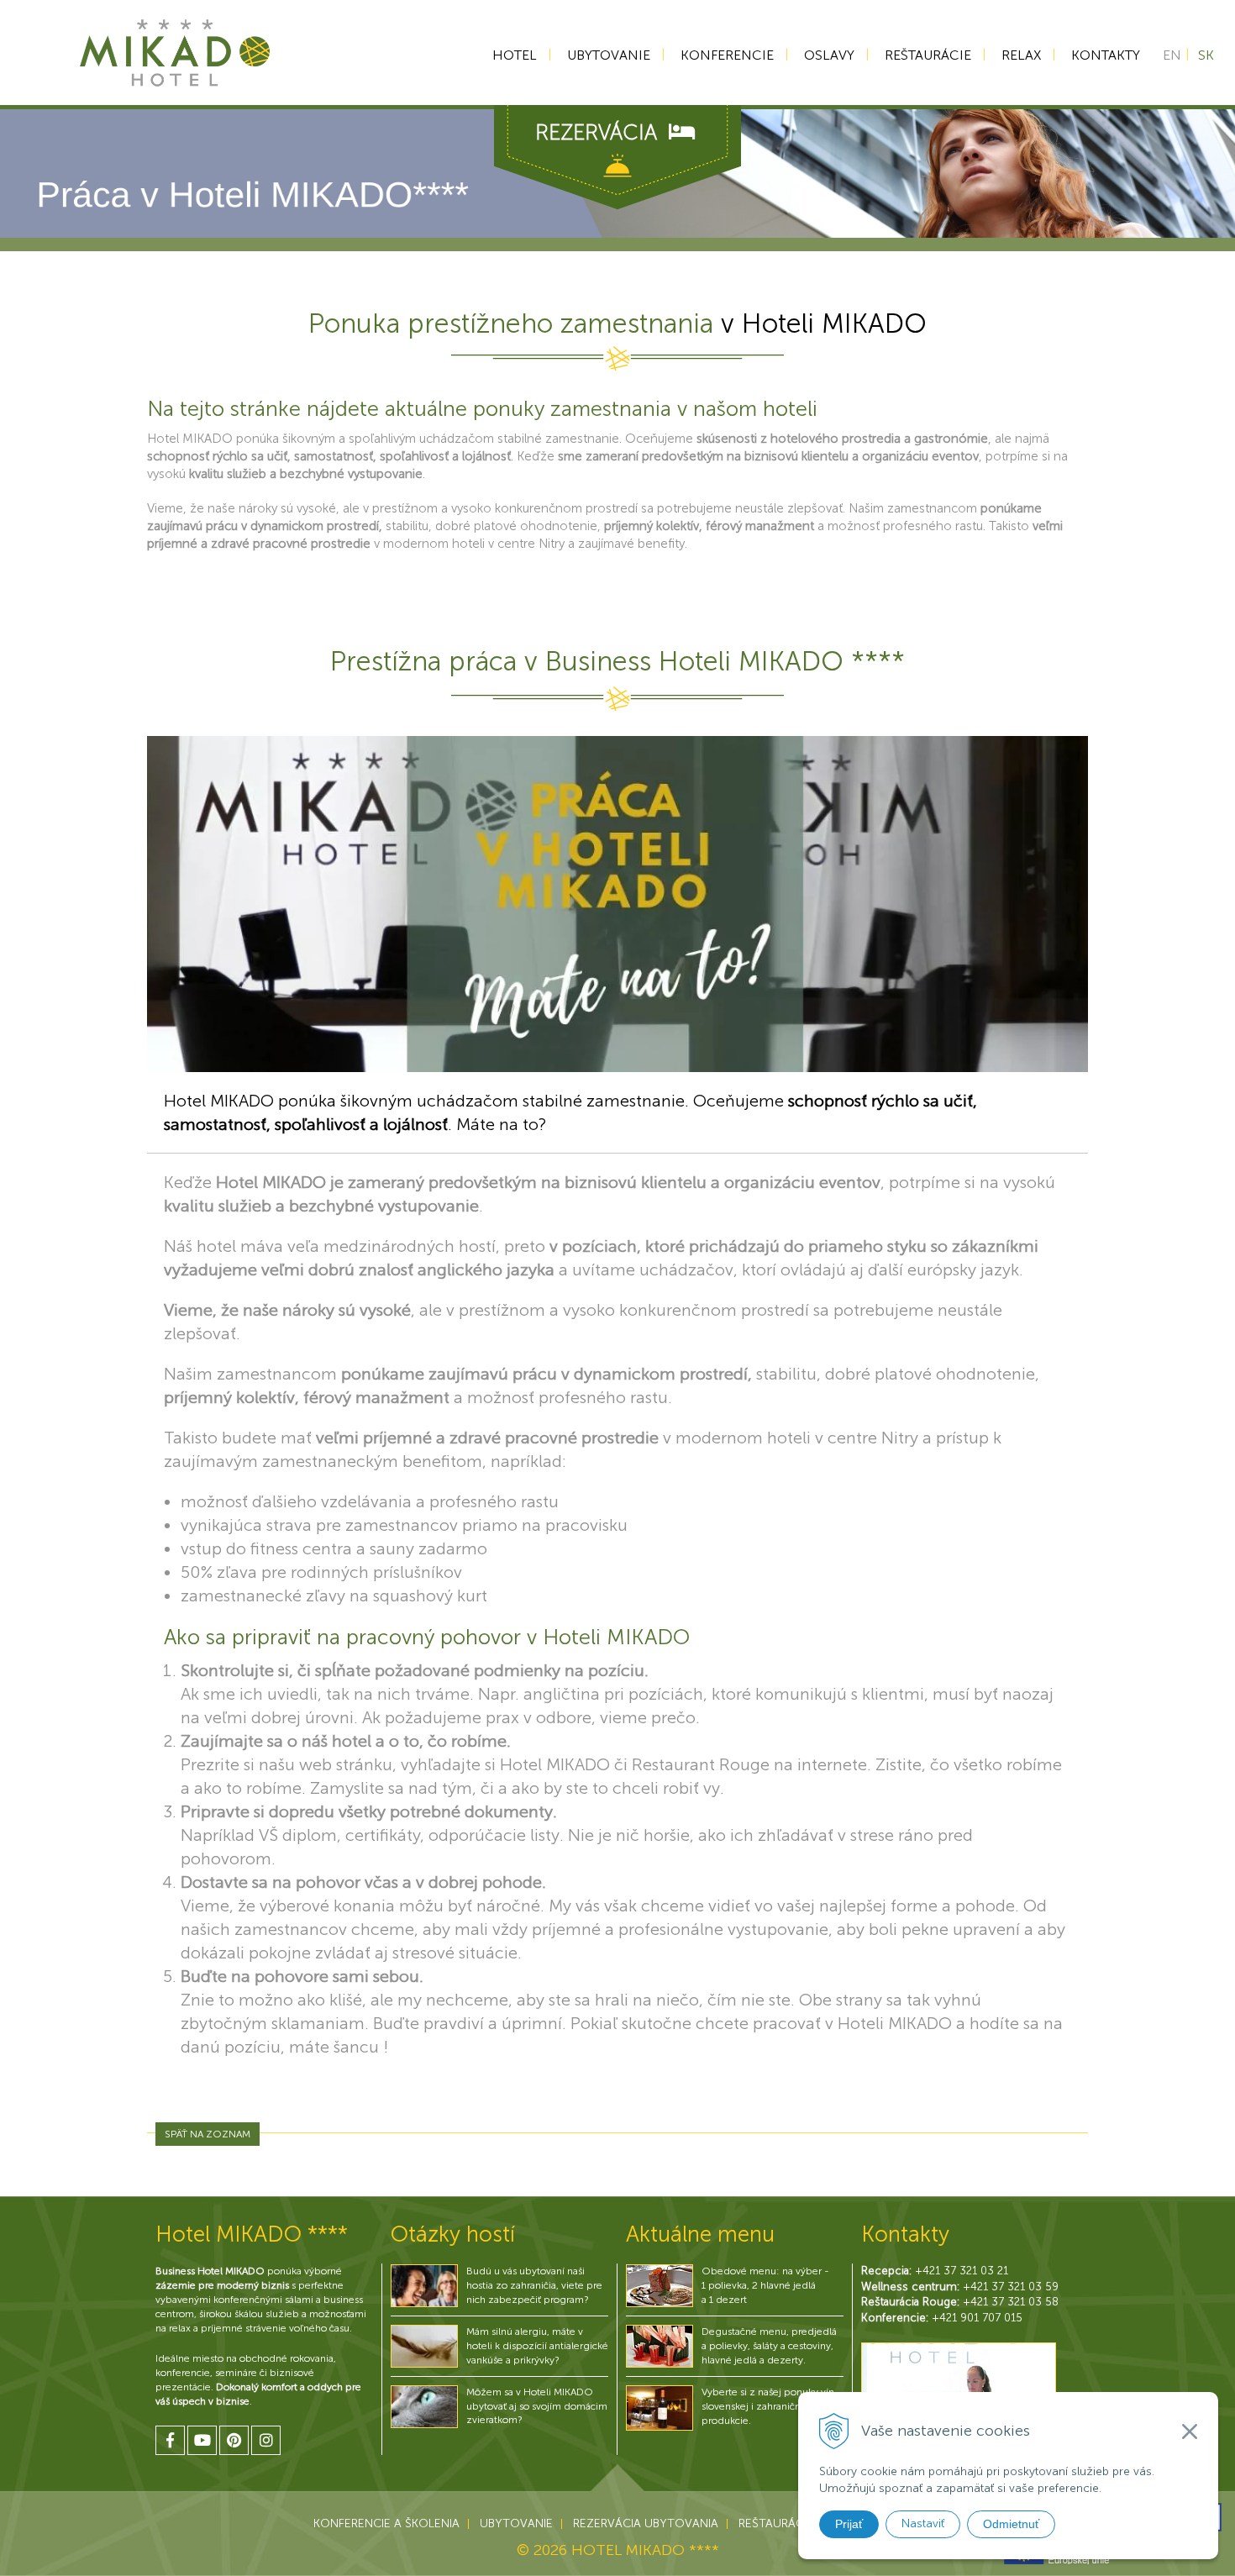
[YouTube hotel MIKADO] (202, 2440)
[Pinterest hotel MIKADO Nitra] (234, 2440)
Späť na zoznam (208, 2134)
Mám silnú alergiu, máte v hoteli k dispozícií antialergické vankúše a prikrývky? (537, 2346)
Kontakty (1106, 55)
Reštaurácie (928, 55)
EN (1172, 55)
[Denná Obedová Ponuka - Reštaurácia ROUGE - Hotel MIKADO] (660, 2285)
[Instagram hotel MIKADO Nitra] (266, 2440)
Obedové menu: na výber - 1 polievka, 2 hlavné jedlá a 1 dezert (765, 2285)
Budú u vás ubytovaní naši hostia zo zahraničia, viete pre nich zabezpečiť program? (534, 2285)
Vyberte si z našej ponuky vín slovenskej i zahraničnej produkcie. (768, 2406)
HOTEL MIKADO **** (645, 2550)
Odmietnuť (1011, 2524)
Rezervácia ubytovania (646, 2523)
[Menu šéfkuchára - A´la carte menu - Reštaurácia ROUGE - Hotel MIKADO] (660, 2346)
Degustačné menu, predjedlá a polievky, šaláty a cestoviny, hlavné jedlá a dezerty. (769, 2346)
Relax (1021, 55)
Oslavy (829, 55)
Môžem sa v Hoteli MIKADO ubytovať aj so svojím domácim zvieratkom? (537, 2406)
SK (1206, 55)
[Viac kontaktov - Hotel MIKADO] (959, 2385)
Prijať (849, 2524)
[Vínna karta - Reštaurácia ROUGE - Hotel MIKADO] (660, 2407)
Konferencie (727, 55)
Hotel (515, 55)
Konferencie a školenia (386, 2523)
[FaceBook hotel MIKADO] (170, 2440)
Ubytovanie (609, 55)
